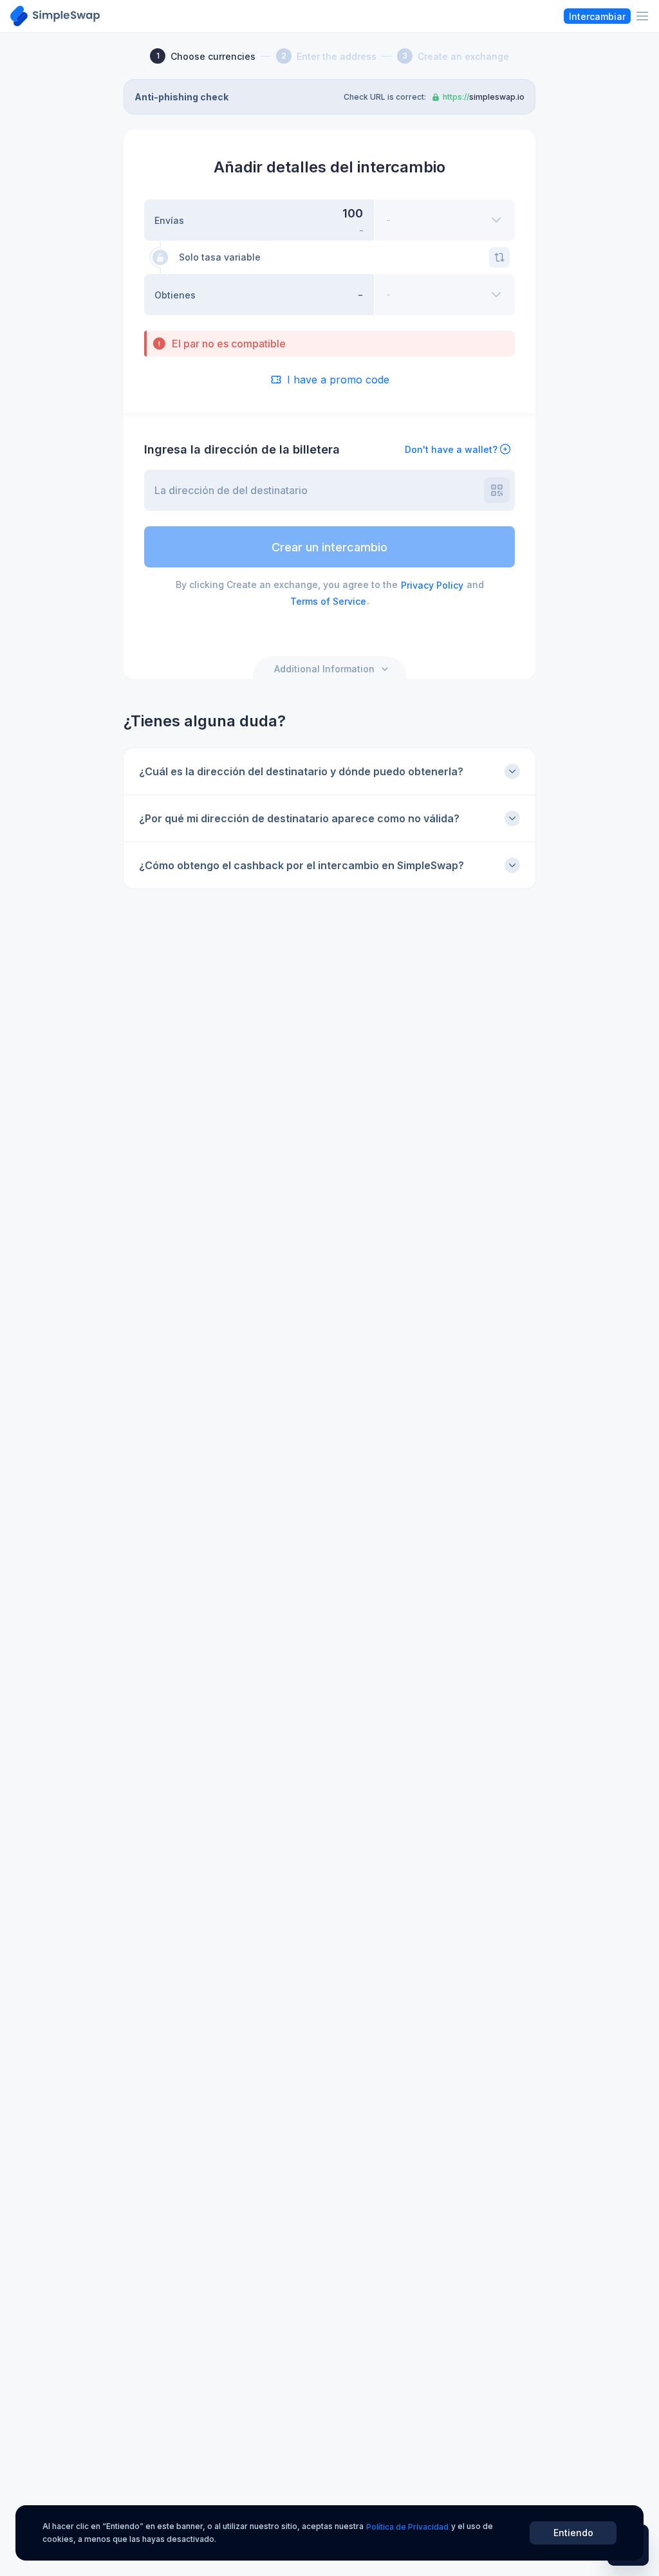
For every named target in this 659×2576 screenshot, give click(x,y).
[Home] (55, 16)
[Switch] (499, 257)
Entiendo (573, 2533)
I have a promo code (338, 380)
